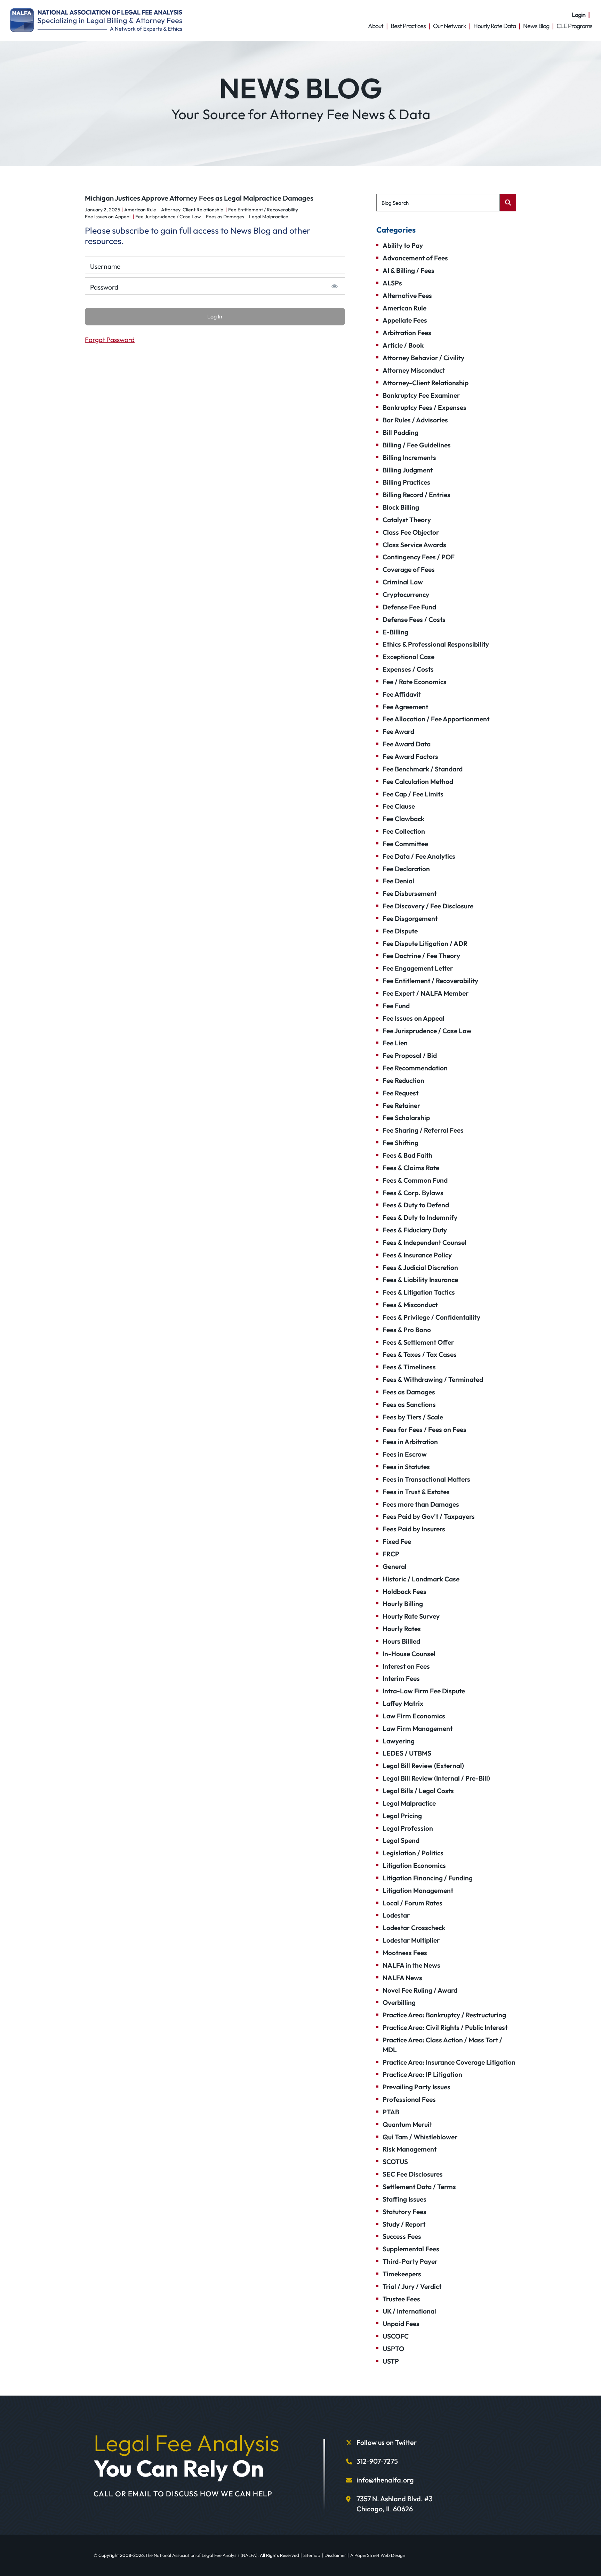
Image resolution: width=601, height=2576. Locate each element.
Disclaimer (335, 2555)
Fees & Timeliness (409, 1367)
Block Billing (401, 507)
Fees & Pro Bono (407, 1330)
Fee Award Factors (410, 756)
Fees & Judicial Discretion (420, 1267)
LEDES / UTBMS (407, 1753)
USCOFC (396, 2336)
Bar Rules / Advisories (415, 420)
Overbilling (399, 2002)
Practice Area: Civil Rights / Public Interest (445, 2027)
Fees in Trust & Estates (416, 1492)
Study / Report (404, 2224)
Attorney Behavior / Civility (423, 358)
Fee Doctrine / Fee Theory (421, 956)
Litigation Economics (414, 1865)
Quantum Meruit (407, 2124)
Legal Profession (408, 1828)
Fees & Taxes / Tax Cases (420, 1354)
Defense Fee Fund (409, 607)
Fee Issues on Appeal (108, 217)
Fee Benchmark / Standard (423, 769)
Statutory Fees (404, 2212)
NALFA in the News (411, 1965)
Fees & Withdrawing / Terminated (433, 1379)
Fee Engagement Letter (418, 968)
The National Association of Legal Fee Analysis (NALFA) (201, 2555)
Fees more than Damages (421, 1504)
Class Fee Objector (411, 532)
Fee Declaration (406, 869)
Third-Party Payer (410, 2261)
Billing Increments (409, 457)
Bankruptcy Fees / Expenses (424, 407)
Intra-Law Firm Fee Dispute (424, 1691)
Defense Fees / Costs (414, 619)
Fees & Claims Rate (411, 1168)
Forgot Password (110, 340)
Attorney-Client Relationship (192, 210)
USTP (391, 2361)
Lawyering (399, 1741)
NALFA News (402, 1978)
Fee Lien (395, 1043)
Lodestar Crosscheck (414, 1928)
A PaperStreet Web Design (378, 2555)
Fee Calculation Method (418, 781)
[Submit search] (508, 203)
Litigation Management (418, 1890)
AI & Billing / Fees (408, 270)
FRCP (391, 1554)
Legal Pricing (402, 1816)
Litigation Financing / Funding (428, 1878)
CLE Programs (574, 26)
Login (579, 15)
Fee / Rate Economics (415, 682)
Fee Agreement (405, 707)
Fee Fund (396, 1006)
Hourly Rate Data (495, 26)
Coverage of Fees (409, 569)
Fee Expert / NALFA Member (426, 993)
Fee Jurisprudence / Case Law (168, 217)
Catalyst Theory (407, 520)
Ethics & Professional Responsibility (436, 644)
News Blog (536, 26)
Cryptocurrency (406, 594)
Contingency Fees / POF (419, 557)
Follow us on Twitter (387, 2442)
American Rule (140, 210)
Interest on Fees (406, 1666)
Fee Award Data (407, 744)
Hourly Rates (402, 1629)
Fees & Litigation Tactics (419, 1292)
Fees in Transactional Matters (426, 1479)
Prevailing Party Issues (416, 2087)
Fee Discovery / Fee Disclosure (428, 906)
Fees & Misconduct (410, 1305)
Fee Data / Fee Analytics (419, 856)
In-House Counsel (409, 1654)
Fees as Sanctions (409, 1404)
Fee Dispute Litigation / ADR (425, 943)
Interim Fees (401, 1678)
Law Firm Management (418, 1728)
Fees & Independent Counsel (424, 1242)
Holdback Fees (404, 1591)
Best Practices (408, 26)
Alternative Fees (407, 295)
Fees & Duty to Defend (416, 1205)
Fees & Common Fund (415, 1180)
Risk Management (410, 2149)
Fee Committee (405, 844)
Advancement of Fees (415, 258)
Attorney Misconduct (414, 370)
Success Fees (402, 2236)
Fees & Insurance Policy (417, 1255)
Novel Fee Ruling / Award (420, 1990)
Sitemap (312, 2555)
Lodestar (396, 1915)
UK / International (409, 2311)
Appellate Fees (405, 320)
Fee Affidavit (402, 694)
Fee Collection (404, 831)
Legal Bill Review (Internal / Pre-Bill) (436, 1778)
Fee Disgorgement (410, 918)
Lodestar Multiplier (411, 1940)
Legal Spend (401, 1840)
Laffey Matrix (403, 1703)
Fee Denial (398, 881)
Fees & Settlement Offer (418, 1342)
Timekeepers (402, 2274)
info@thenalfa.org (385, 2480)
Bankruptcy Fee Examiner (421, 395)
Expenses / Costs (408, 669)
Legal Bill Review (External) (423, 1766)
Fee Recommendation (415, 1068)
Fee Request (400, 1093)
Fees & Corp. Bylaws (413, 1193)
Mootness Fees (405, 1953)
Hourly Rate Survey (411, 1616)
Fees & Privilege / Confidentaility (431, 1317)
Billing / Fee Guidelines (417, 445)
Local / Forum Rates (412, 1903)
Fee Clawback (403, 819)
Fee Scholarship (406, 1118)
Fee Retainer (401, 1105)
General (395, 1566)
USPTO (393, 2349)
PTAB (391, 2112)
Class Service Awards (414, 545)
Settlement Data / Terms (419, 2187)
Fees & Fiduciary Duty (415, 1230)
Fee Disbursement (410, 893)
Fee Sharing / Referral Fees (423, 1130)
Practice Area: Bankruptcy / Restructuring (444, 2015)
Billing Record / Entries (416, 495)
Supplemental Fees (411, 2249)
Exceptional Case (408, 657)
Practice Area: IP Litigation (422, 2074)
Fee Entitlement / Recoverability (263, 210)
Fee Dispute (400, 931)
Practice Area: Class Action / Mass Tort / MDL (442, 2045)
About (376, 26)
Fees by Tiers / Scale (413, 1417)
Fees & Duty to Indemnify (420, 1217)
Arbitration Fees (407, 333)
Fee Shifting (400, 1143)
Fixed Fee (397, 1541)
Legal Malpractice (269, 217)
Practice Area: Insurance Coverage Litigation (449, 2062)
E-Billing (395, 632)
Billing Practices (406, 482)
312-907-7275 (377, 2461)
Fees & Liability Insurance (420, 1280)
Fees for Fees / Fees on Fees (424, 1429)
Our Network (450, 26)
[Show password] (334, 286)
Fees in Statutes (406, 1467)
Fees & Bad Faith (407, 1155)
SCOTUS (395, 2162)
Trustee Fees (401, 2299)
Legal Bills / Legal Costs (418, 1791)
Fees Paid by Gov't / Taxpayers (429, 1516)
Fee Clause (399, 806)
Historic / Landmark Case (421, 1579)
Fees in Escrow (405, 1454)
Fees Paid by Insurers (414, 1529)
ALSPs (392, 283)
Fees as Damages (225, 217)
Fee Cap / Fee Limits (413, 794)
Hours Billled (401, 1641)
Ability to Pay (403, 245)
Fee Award (398, 731)
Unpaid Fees (401, 2324)
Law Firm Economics (414, 1716)
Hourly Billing (403, 1604)
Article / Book (403, 345)
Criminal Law (403, 582)
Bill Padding (400, 432)
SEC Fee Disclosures (413, 2174)
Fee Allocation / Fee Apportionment (436, 719)
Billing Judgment (408, 470)
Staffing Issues (404, 2199)
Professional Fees (409, 2099)
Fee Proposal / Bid (410, 1055)
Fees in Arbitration (410, 1442)
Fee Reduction (403, 1080)
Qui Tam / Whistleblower (420, 2137)
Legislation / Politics (413, 1853)
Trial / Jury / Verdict (412, 2286)
